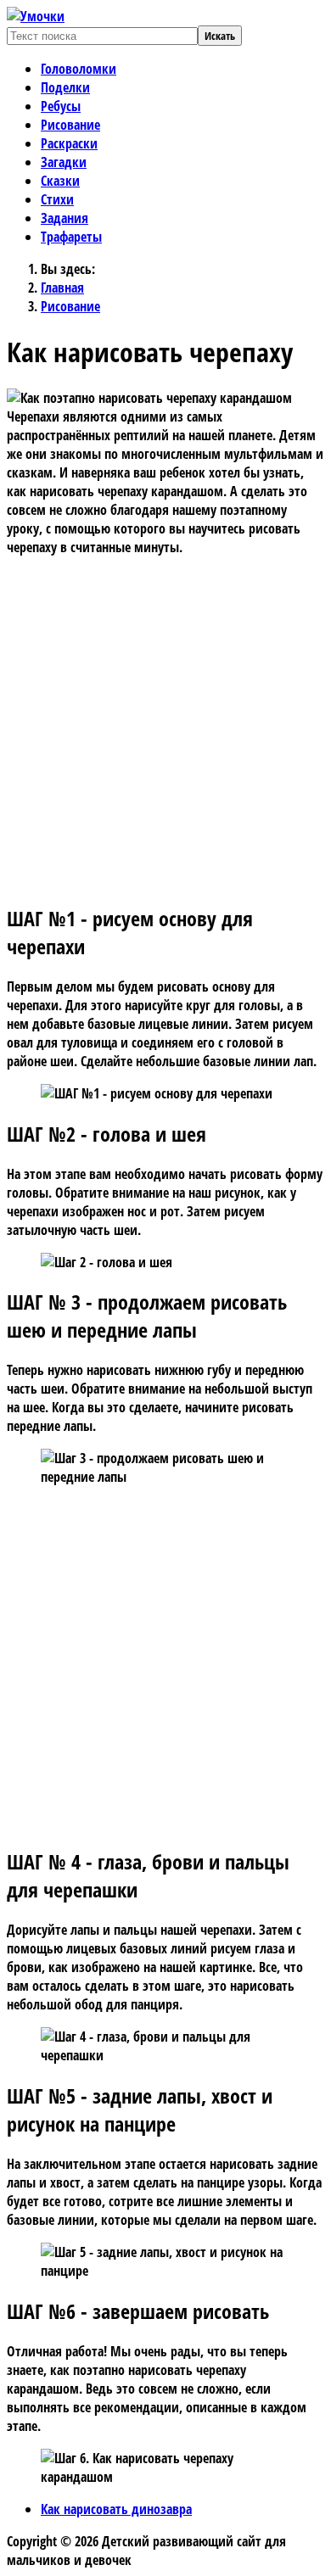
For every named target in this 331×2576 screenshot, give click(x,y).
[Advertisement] (165, 722)
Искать (220, 36)
